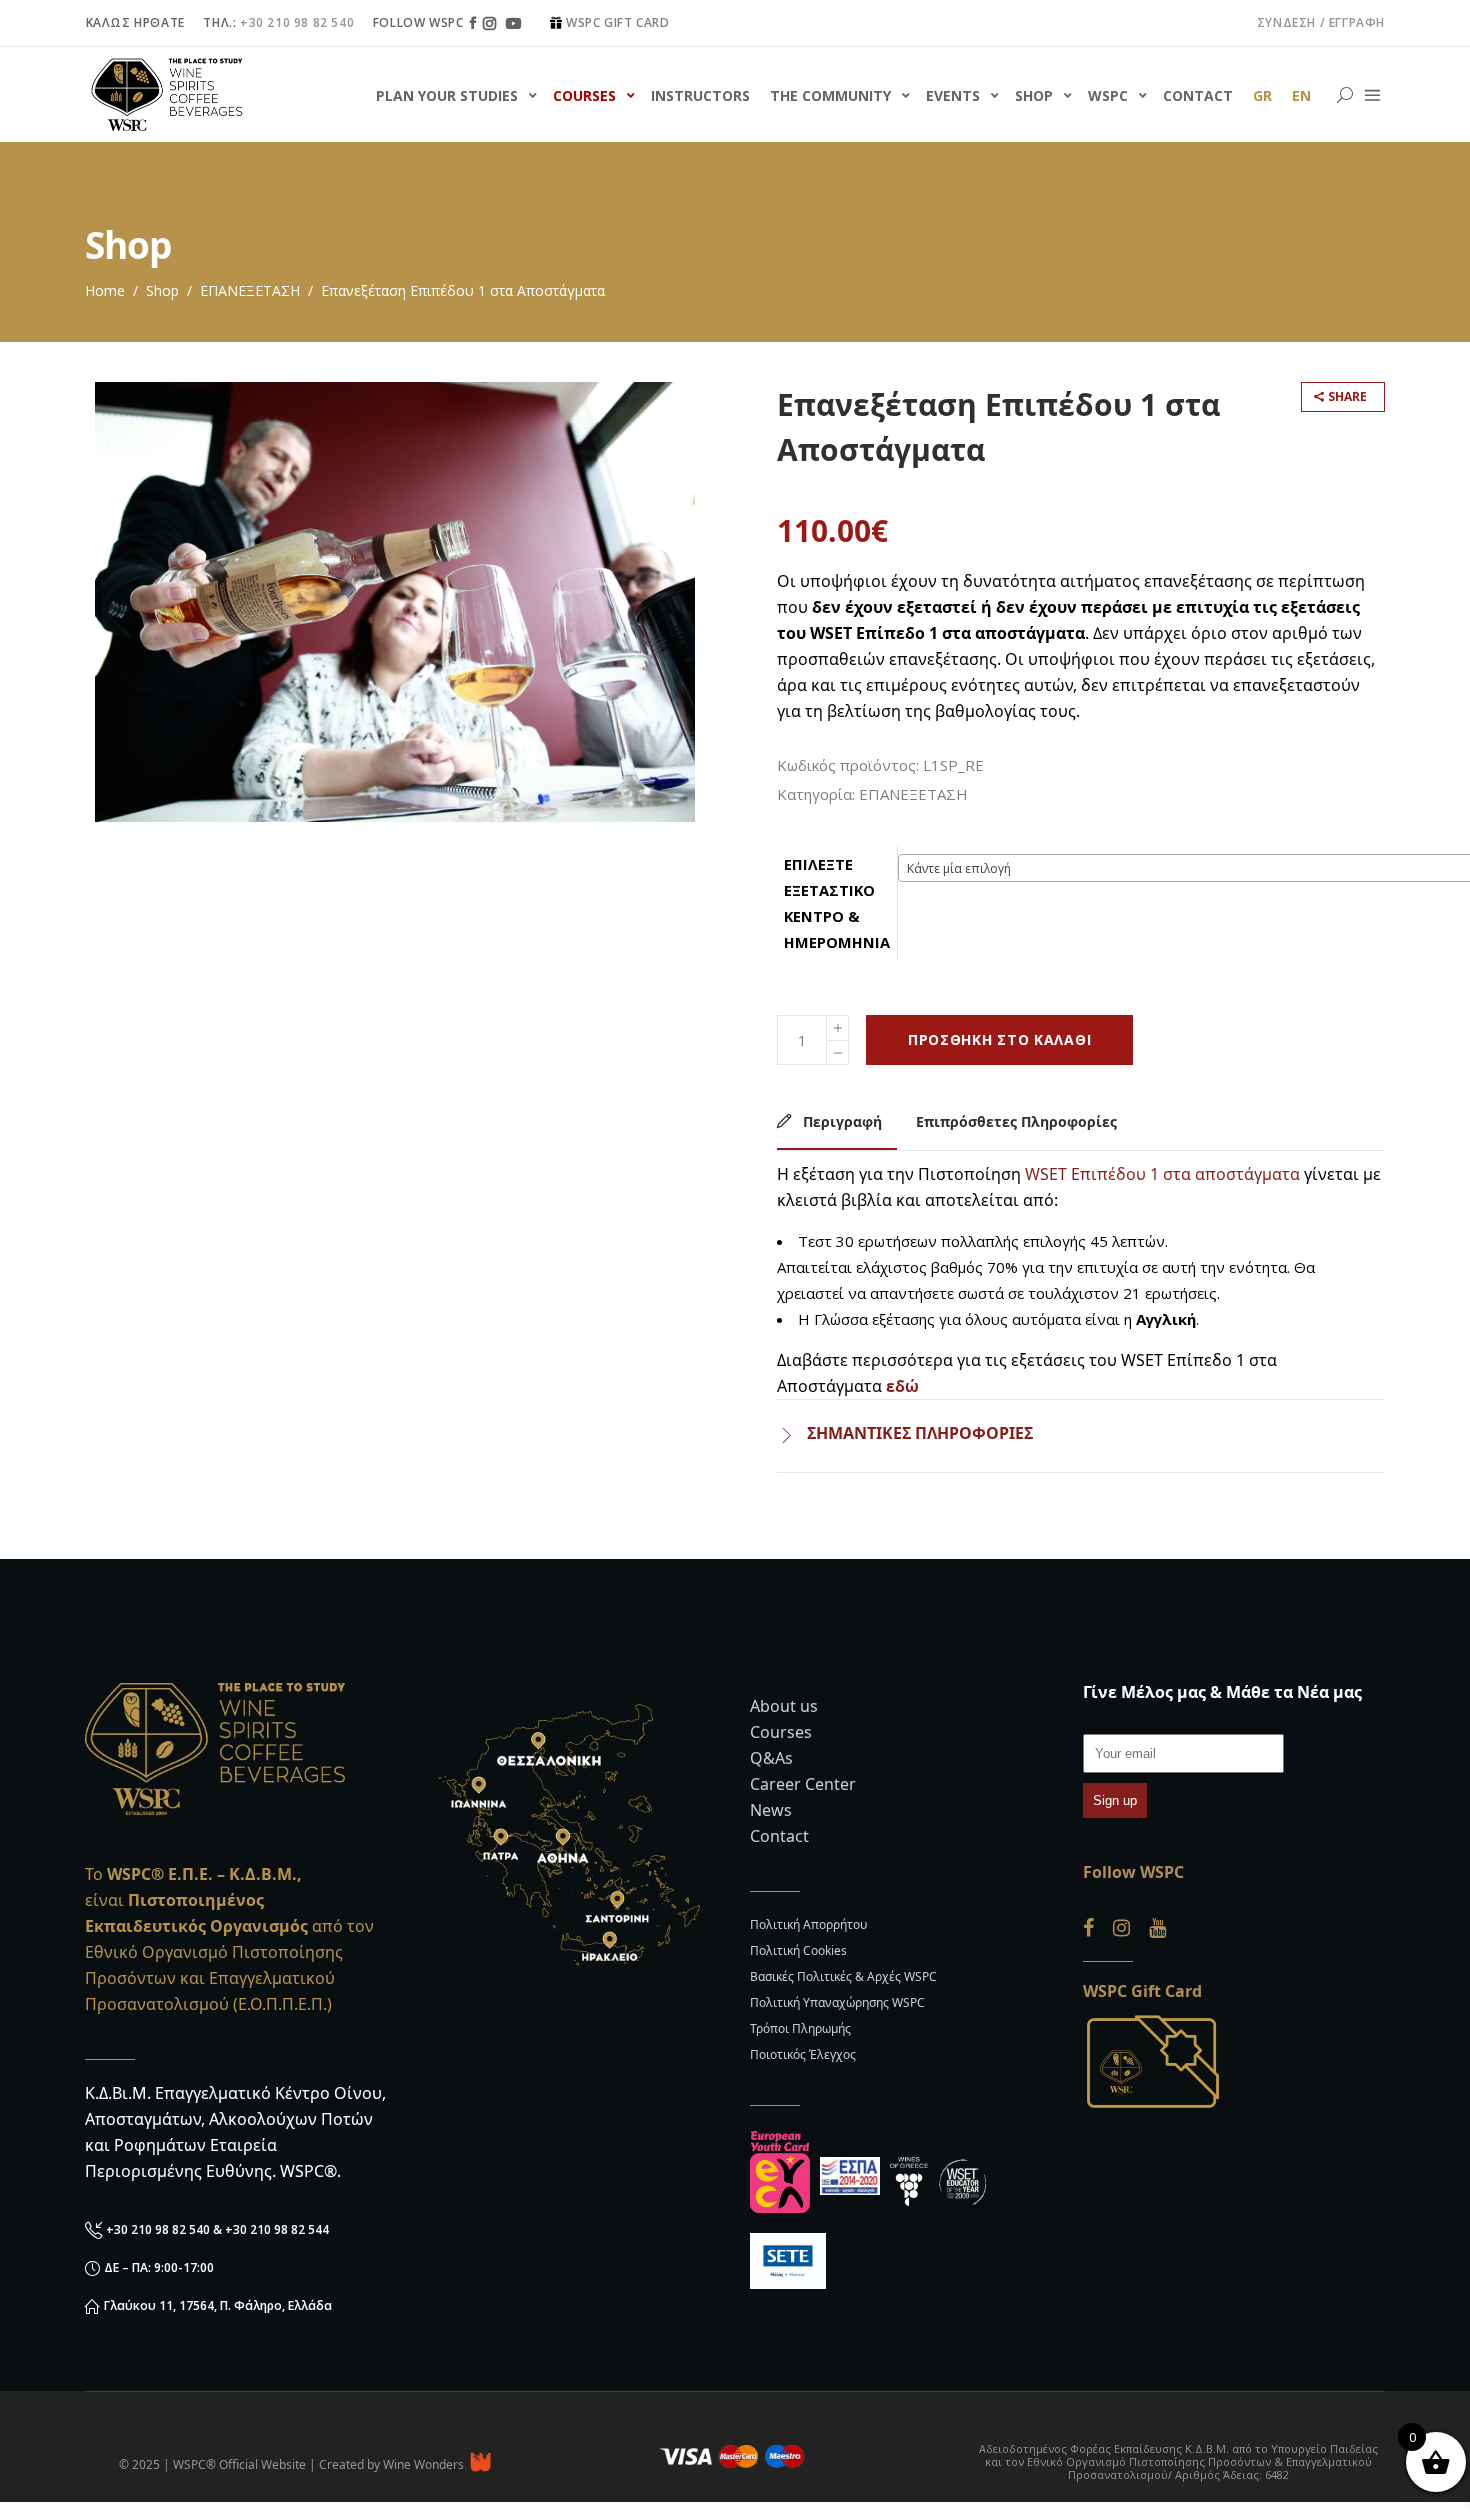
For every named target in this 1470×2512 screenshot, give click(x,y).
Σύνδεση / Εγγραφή (1321, 22)
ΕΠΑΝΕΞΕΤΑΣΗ (250, 290)
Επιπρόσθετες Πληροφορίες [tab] (1016, 1121)
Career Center (803, 1784)
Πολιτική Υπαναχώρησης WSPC (837, 2002)
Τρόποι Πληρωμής (800, 2028)
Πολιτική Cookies (798, 1950)
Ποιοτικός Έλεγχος (803, 2054)
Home (105, 290)
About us (784, 1706)
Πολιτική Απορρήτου (808, 1924)
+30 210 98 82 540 (297, 22)
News (771, 1810)
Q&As (771, 1758)
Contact (779, 1836)
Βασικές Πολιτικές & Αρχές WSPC (843, 1976)
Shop (162, 290)
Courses (781, 1732)
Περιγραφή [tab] (840, 1121)
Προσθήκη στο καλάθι (999, 1039)
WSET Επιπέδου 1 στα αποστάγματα (1162, 1174)
